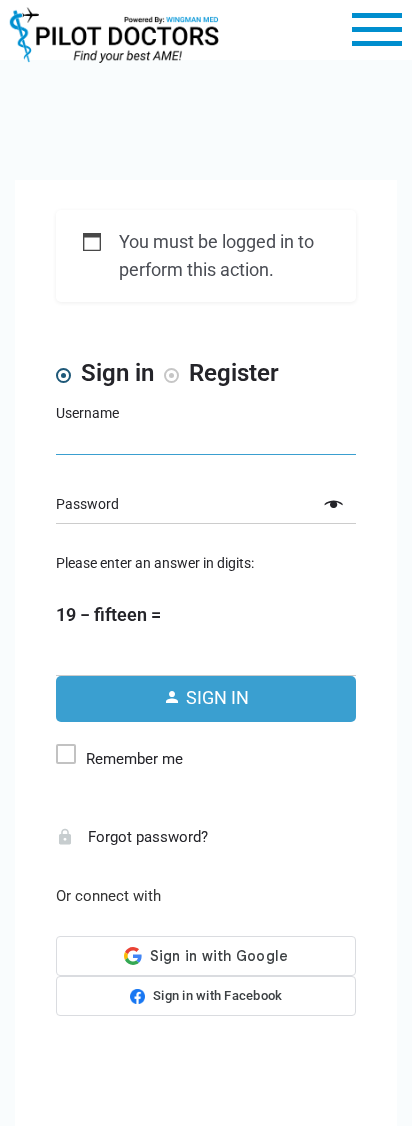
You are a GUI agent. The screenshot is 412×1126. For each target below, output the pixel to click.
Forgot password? (146, 837)
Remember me (134, 759)
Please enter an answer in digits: (155, 563)
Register (234, 373)
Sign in (117, 373)
